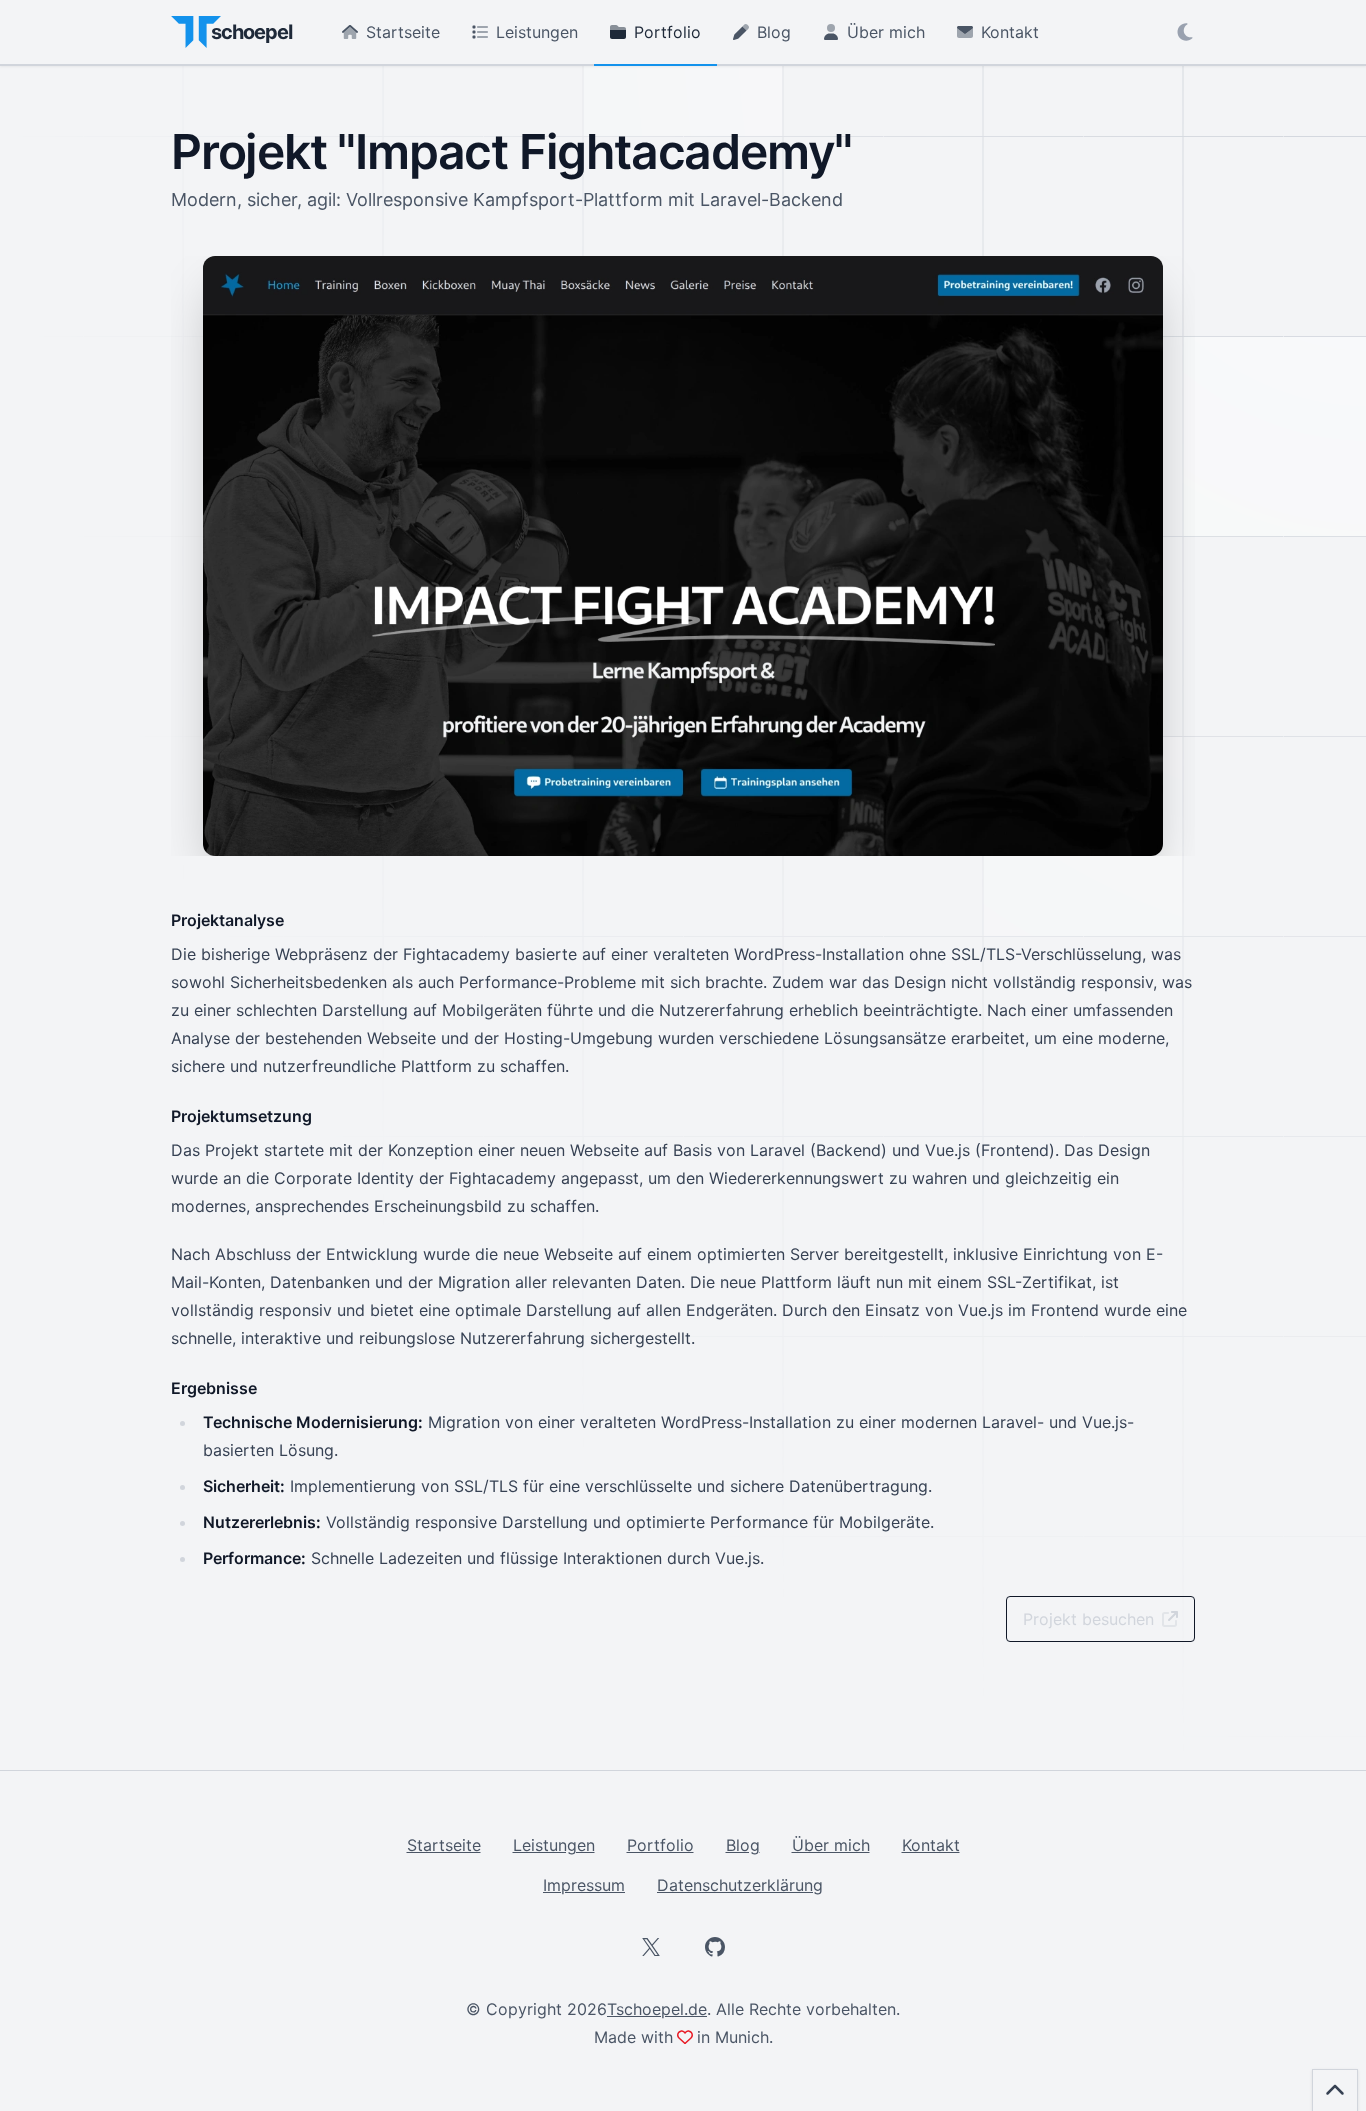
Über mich (886, 32)
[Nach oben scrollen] (1335, 2090)
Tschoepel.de (657, 2009)
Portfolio (667, 32)
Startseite (403, 32)
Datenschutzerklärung (740, 1885)
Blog (774, 32)
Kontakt (1010, 32)
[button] (1185, 32)
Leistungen (537, 32)
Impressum (584, 1885)
